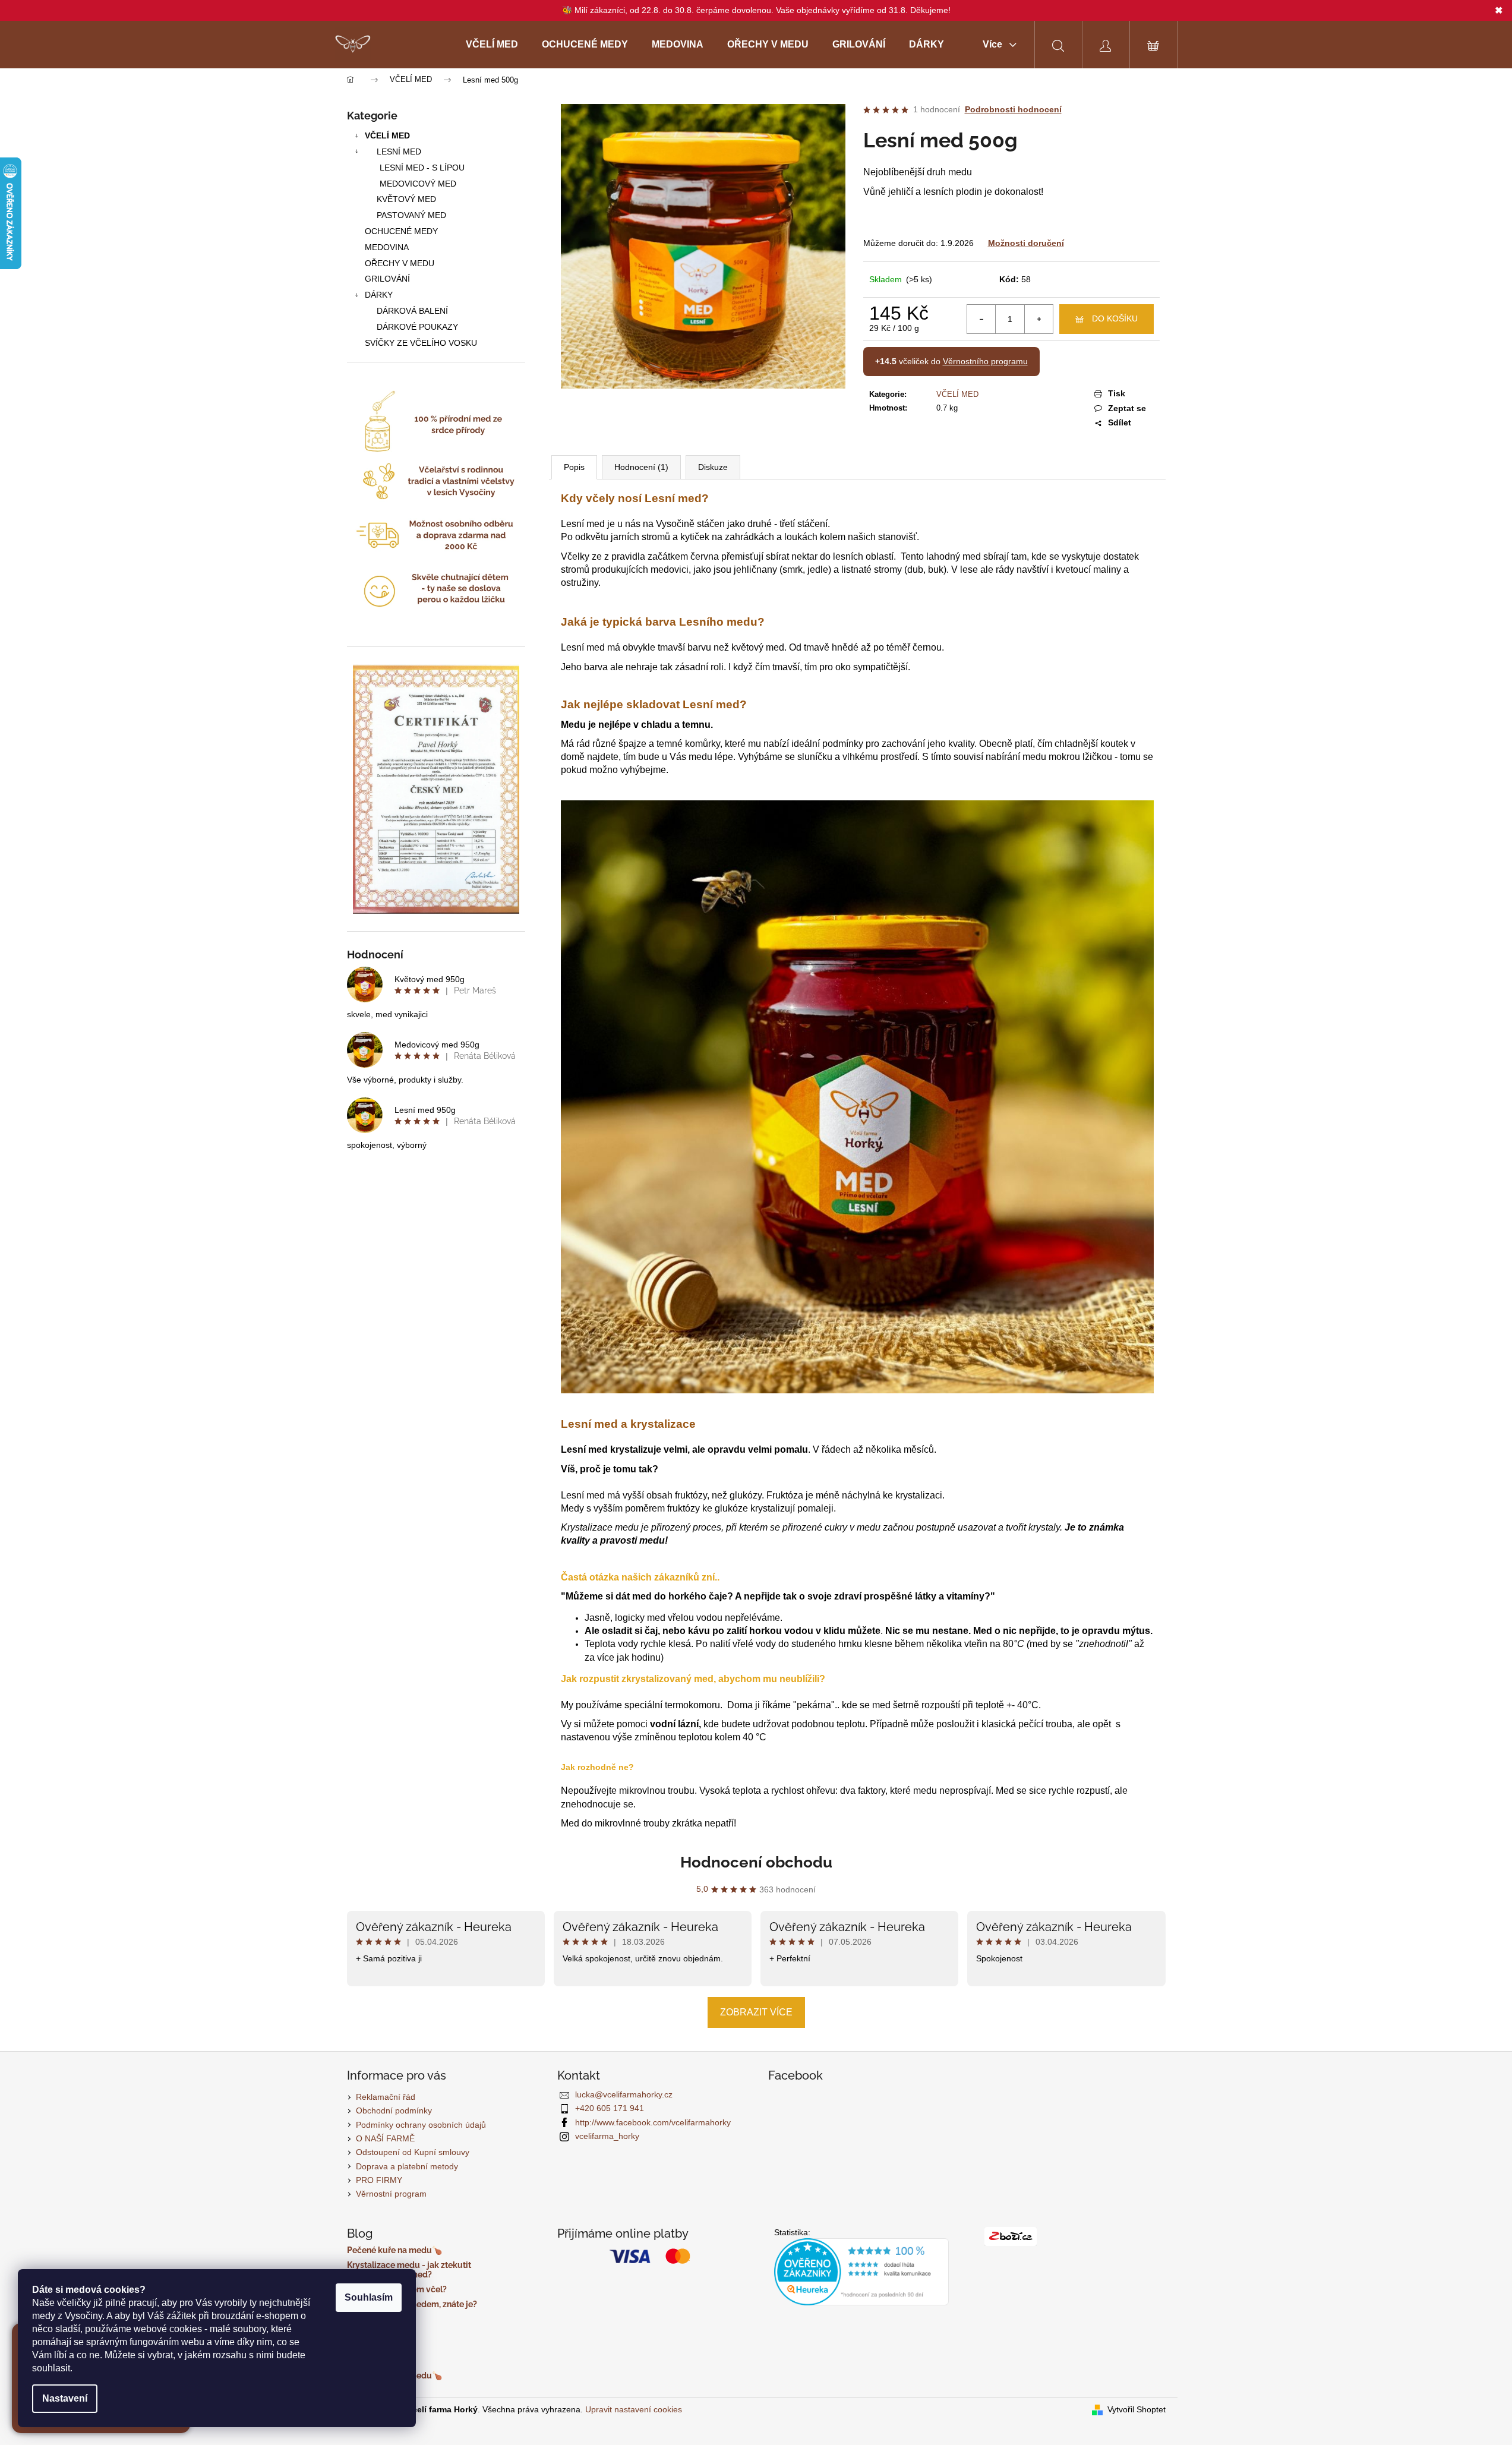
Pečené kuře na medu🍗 (394, 2250)
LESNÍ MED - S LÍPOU (422, 168)
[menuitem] (492, 45)
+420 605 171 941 (610, 2108)
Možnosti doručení (1026, 243)
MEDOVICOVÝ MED (418, 184)
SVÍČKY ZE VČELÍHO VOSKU (421, 343)
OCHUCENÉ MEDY (401, 231)
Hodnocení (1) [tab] (641, 467)
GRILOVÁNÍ (387, 279)
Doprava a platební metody (407, 2166)
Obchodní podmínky (394, 2110)
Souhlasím (369, 2297)
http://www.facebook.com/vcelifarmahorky (653, 2122)
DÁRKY (379, 295)
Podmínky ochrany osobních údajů (421, 2125)
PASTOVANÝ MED (411, 215)
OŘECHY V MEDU (400, 263)
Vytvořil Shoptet (1137, 2409)
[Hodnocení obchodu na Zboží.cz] (1011, 2236)
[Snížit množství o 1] (981, 319)
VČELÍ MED (387, 135)
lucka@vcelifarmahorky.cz (624, 2094)
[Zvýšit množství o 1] (1038, 319)
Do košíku (1115, 318)
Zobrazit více (756, 2012)
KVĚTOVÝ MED (406, 199)
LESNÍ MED (399, 152)
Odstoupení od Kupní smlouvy (413, 2152)
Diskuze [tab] (713, 467)
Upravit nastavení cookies (634, 2409)
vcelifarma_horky (607, 2136)
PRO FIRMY (379, 2180)
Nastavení (65, 2398)
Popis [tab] (574, 467)
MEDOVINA (387, 247)
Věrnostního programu (985, 361)
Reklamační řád (386, 2097)
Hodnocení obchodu (756, 1862)
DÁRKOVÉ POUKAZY (417, 327)
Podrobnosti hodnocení (1013, 109)
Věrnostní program (391, 2194)
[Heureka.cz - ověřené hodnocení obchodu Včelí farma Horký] (862, 2272)
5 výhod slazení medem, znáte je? (412, 2304)
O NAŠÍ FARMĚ (385, 2138)
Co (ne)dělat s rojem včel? (397, 2290)
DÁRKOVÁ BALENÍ (412, 311)
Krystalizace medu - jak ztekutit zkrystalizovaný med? (409, 2270)
